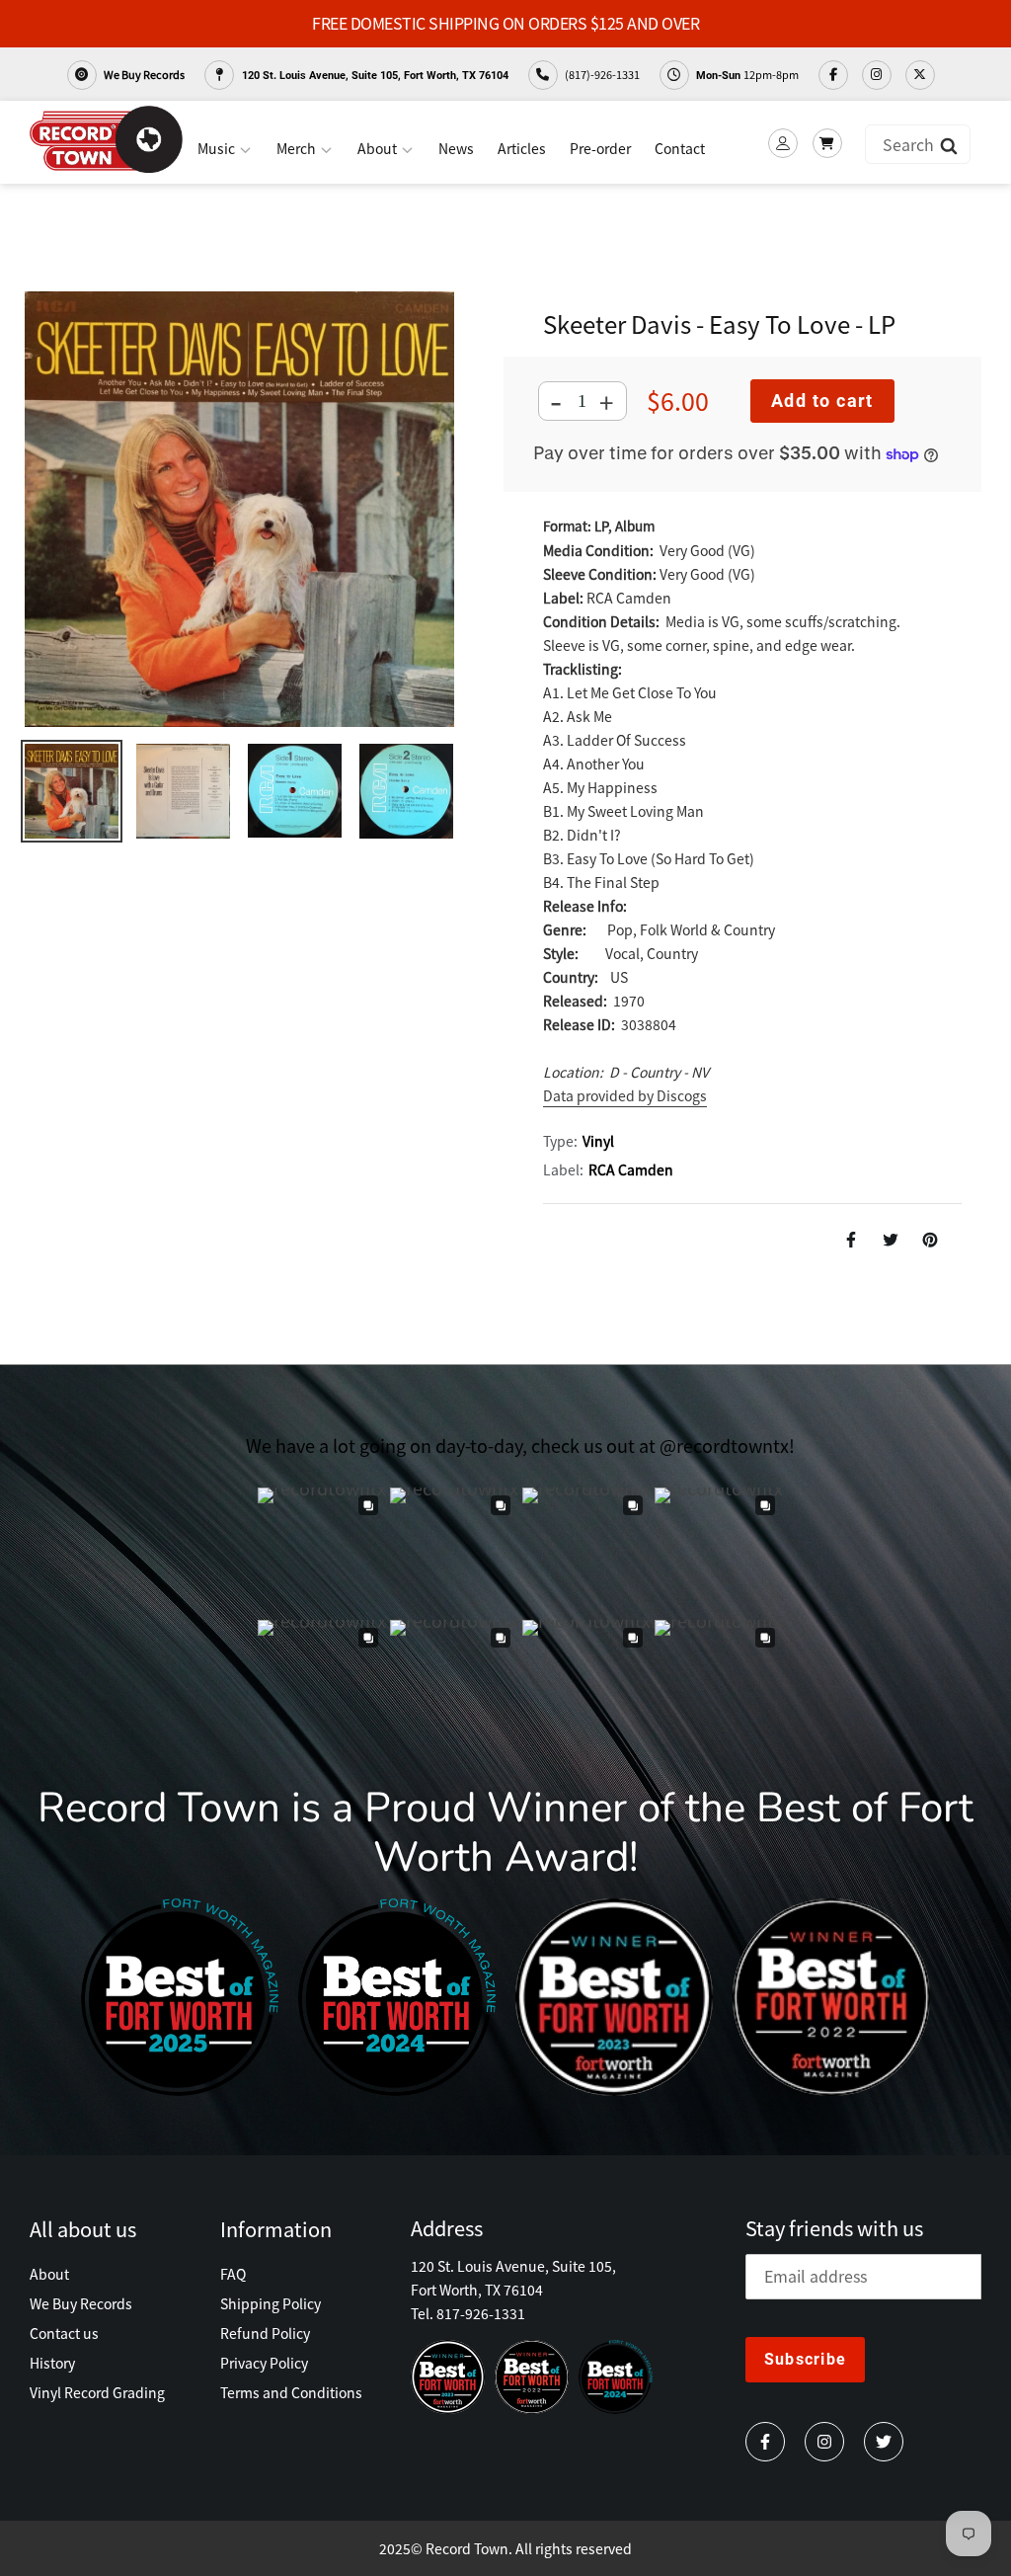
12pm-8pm (747, 74)
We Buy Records (143, 74)
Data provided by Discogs (625, 1095)
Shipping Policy (271, 2303)
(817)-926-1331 (601, 74)
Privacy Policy (264, 2363)
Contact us (64, 2333)
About (379, 148)
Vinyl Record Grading (97, 2392)
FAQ (233, 2274)
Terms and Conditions (291, 2392)
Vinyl (598, 1141)
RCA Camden (631, 1169)
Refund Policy (265, 2333)
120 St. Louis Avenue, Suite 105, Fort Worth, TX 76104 (374, 76)
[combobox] (918, 144)
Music (218, 148)
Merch (298, 148)
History (52, 2363)
